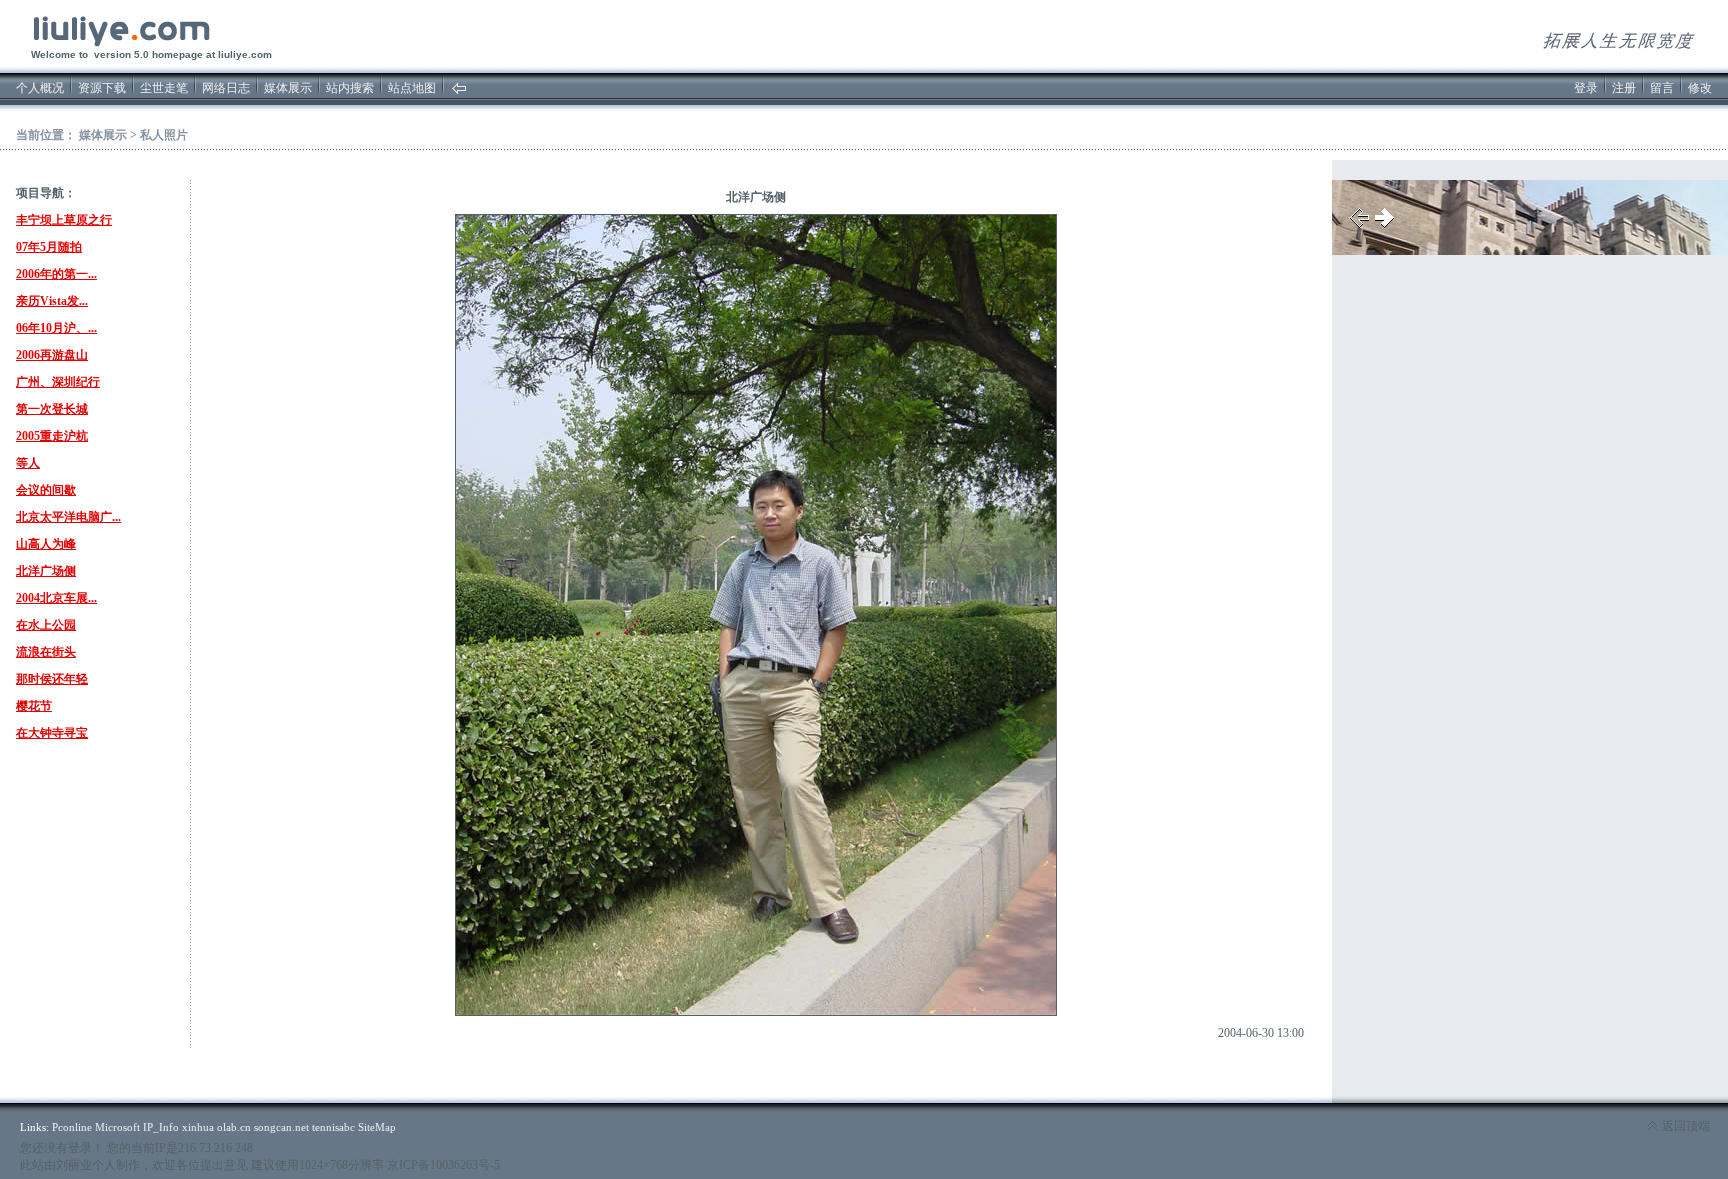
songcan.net (281, 1127)
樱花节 (34, 706)
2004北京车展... (56, 598)
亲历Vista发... (52, 301)
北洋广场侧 (46, 571)
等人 (28, 463)
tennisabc (333, 1127)
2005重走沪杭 (52, 436)
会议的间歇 (46, 490)
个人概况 (40, 88)
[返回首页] (459, 91)
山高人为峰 (46, 544)
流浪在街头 (46, 652)
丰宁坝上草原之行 (64, 220)
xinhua (198, 1127)
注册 (1624, 88)
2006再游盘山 (52, 355)
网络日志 (226, 88)
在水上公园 (46, 625)
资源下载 (102, 88)
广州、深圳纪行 (58, 382)
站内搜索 (350, 88)
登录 (1586, 88)
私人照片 (164, 135)
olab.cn (234, 1127)
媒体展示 (288, 88)
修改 (1700, 88)
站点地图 (412, 88)
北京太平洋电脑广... (68, 517)
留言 (1662, 88)
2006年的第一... (56, 274)
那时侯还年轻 (52, 679)
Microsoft (117, 1127)
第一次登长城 (52, 409)
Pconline (72, 1127)
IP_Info (161, 1127)
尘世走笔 (164, 88)
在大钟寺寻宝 (52, 733)
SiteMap (377, 1127)
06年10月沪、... (56, 328)
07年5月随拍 (49, 247)
